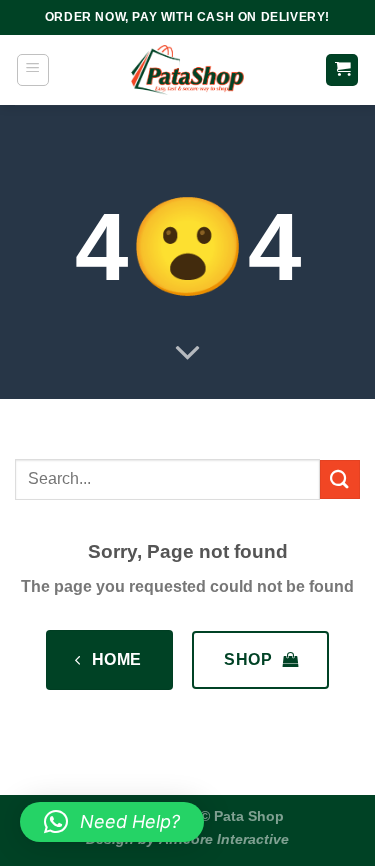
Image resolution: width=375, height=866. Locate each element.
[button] (112, 822)
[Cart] (342, 70)
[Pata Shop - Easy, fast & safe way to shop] (188, 70)
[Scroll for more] (188, 354)
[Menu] (33, 70)
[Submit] (340, 479)
